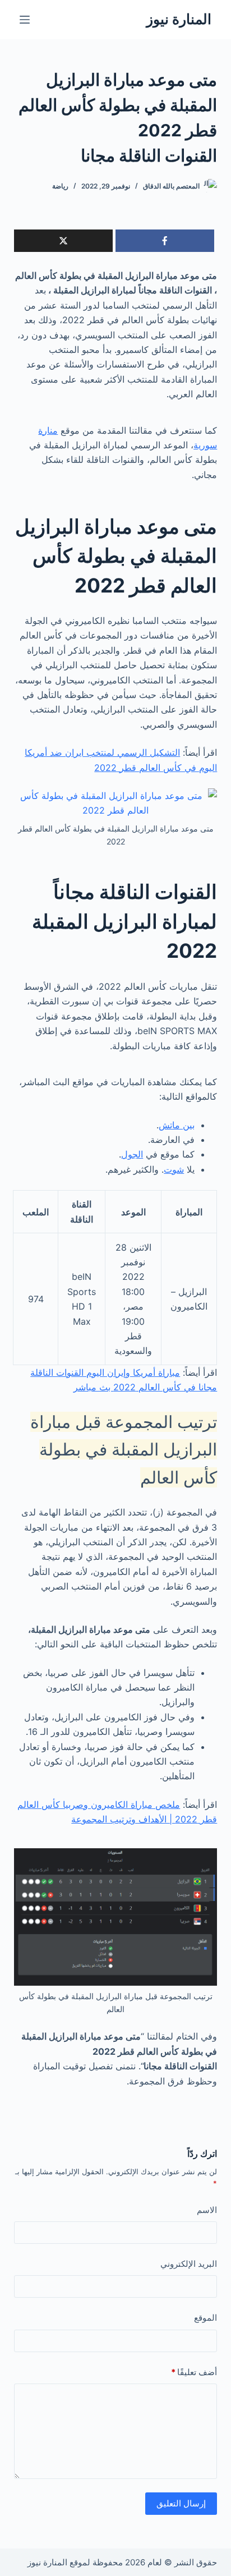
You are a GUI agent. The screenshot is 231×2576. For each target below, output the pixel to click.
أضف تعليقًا (194, 2372)
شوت (174, 1169)
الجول (132, 1154)
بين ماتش (177, 1125)
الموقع (205, 2318)
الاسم (207, 2210)
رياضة (60, 186)
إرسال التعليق (181, 2503)
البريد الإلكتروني (189, 2264)
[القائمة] (25, 20)
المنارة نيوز (179, 19)
